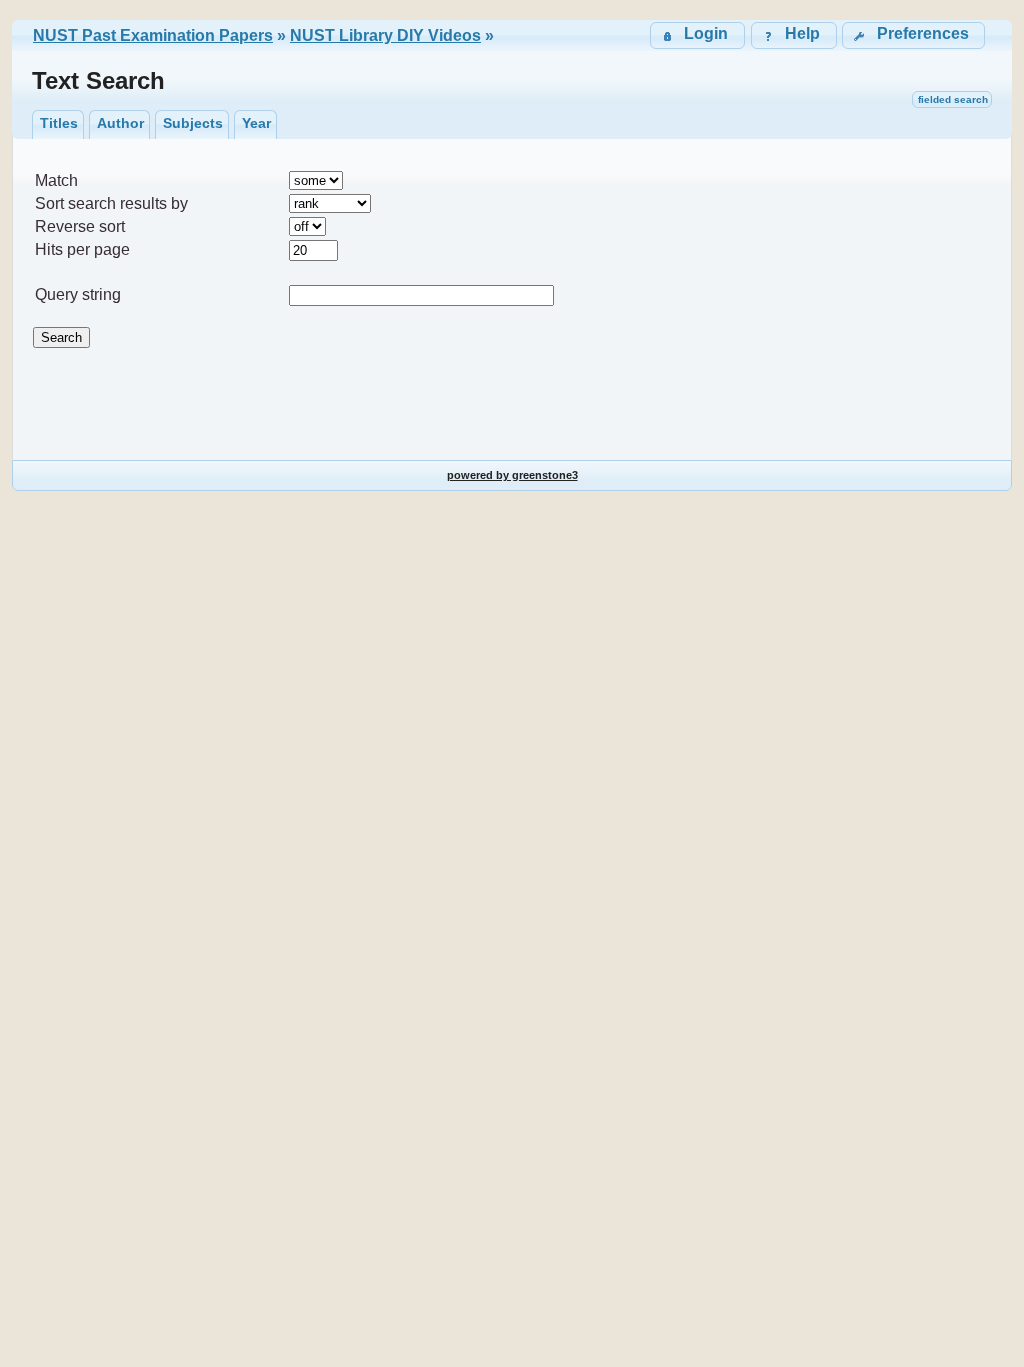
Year (256, 123)
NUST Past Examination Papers (153, 35)
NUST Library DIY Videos (385, 35)
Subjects (193, 123)
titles (59, 123)
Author (120, 123)
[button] (913, 35)
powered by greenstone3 (512, 475)
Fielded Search (953, 99)
